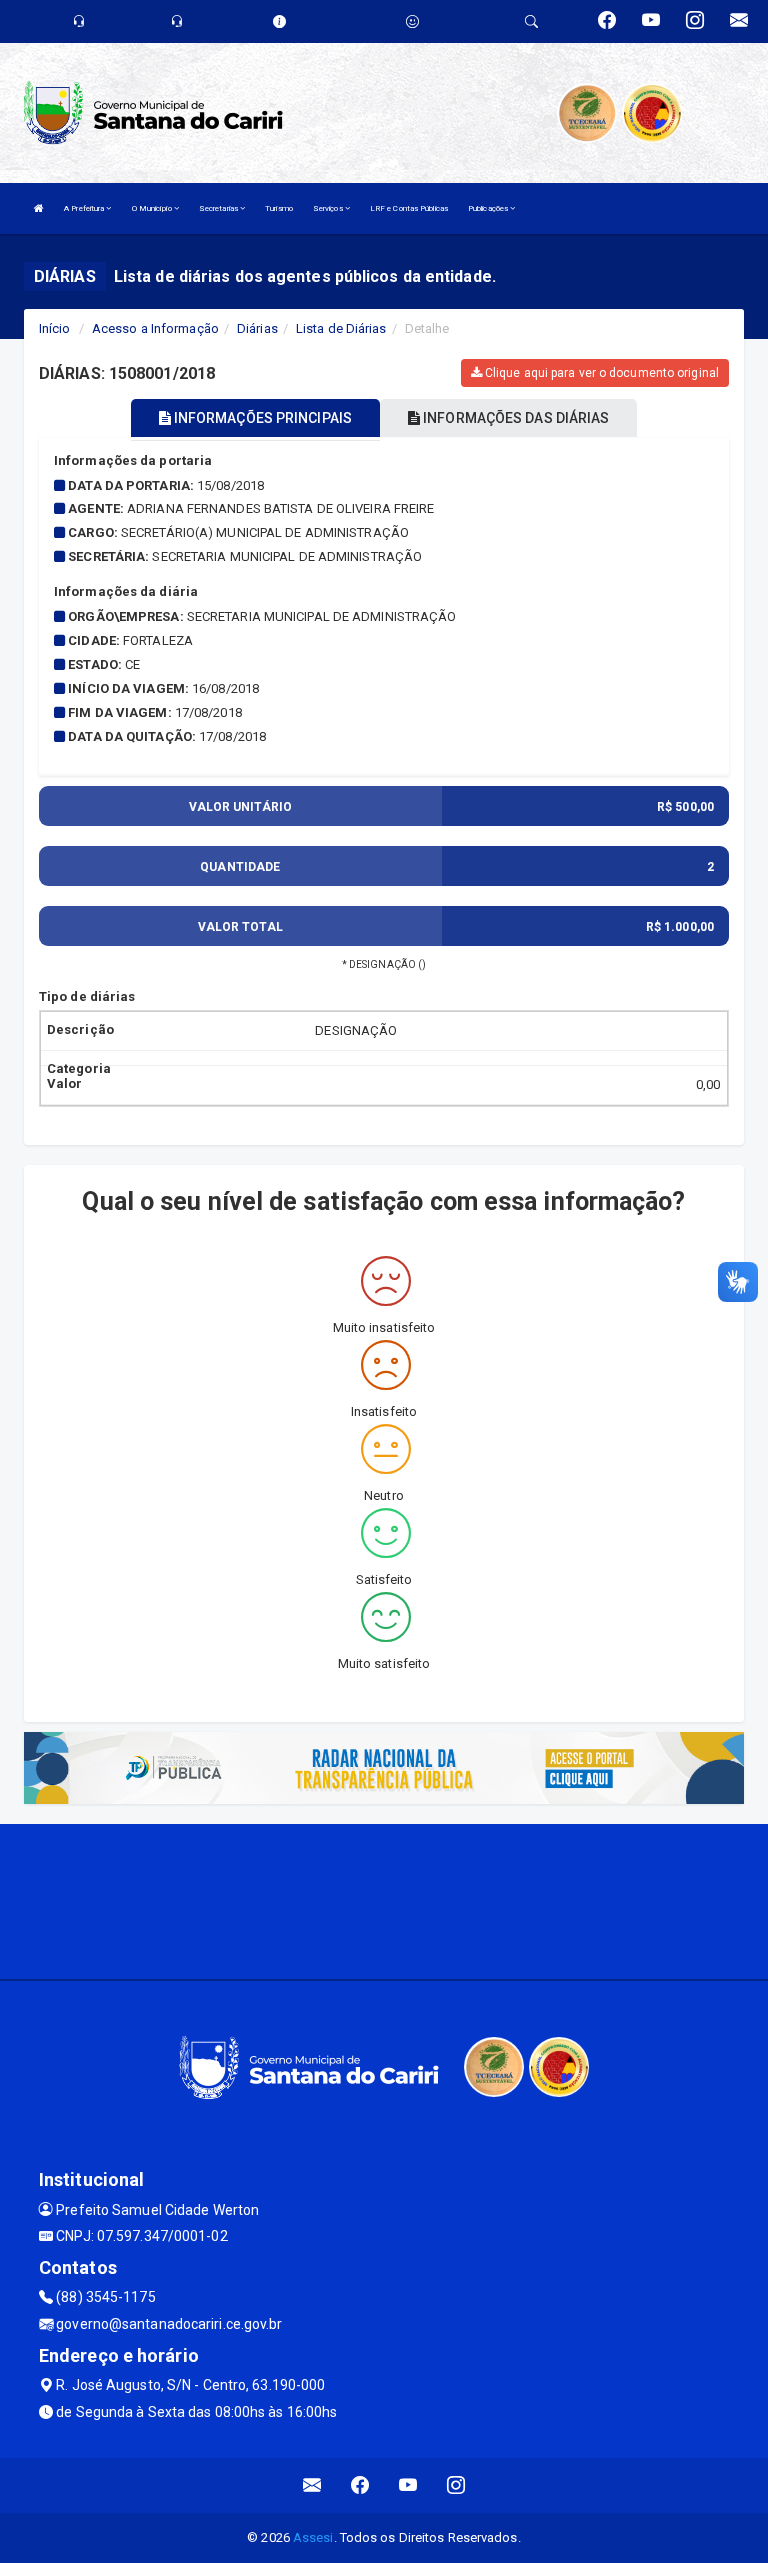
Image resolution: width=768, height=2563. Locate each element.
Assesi (313, 2537)
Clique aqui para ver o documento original (600, 373)
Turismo (279, 208)
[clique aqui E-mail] (312, 2485)
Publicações (489, 208)
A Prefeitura (85, 208)
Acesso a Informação (155, 328)
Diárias (257, 328)
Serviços (329, 208)
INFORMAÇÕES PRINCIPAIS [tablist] (261, 418)
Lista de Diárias (341, 328)
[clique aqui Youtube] (408, 2485)
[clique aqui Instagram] (456, 2485)
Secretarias (219, 208)
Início (55, 328)
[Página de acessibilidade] (412, 21)
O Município (153, 208)
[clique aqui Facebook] (360, 2485)
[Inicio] (39, 208)
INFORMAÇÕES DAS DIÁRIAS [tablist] (514, 418)
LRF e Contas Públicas (409, 208)
